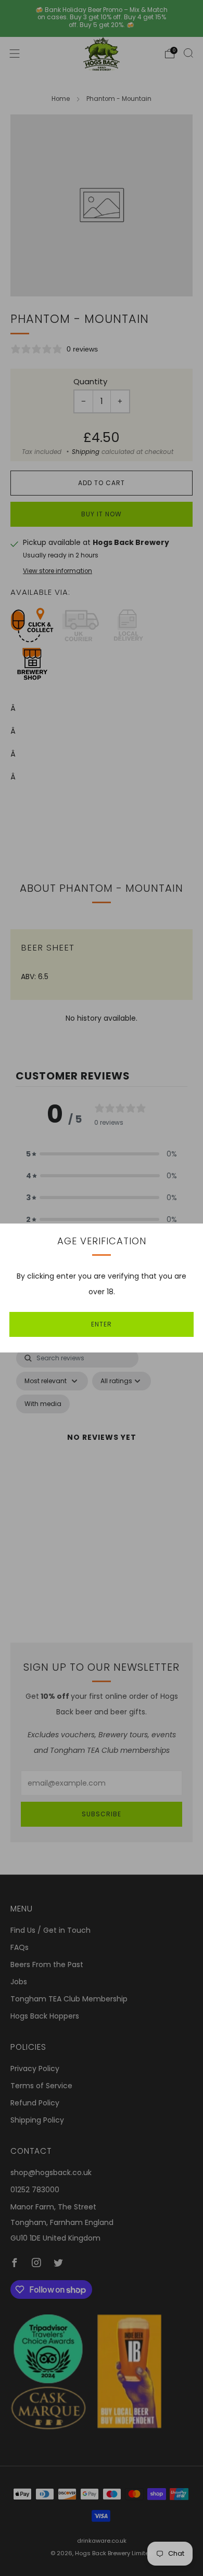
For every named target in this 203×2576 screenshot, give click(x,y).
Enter (102, 1324)
